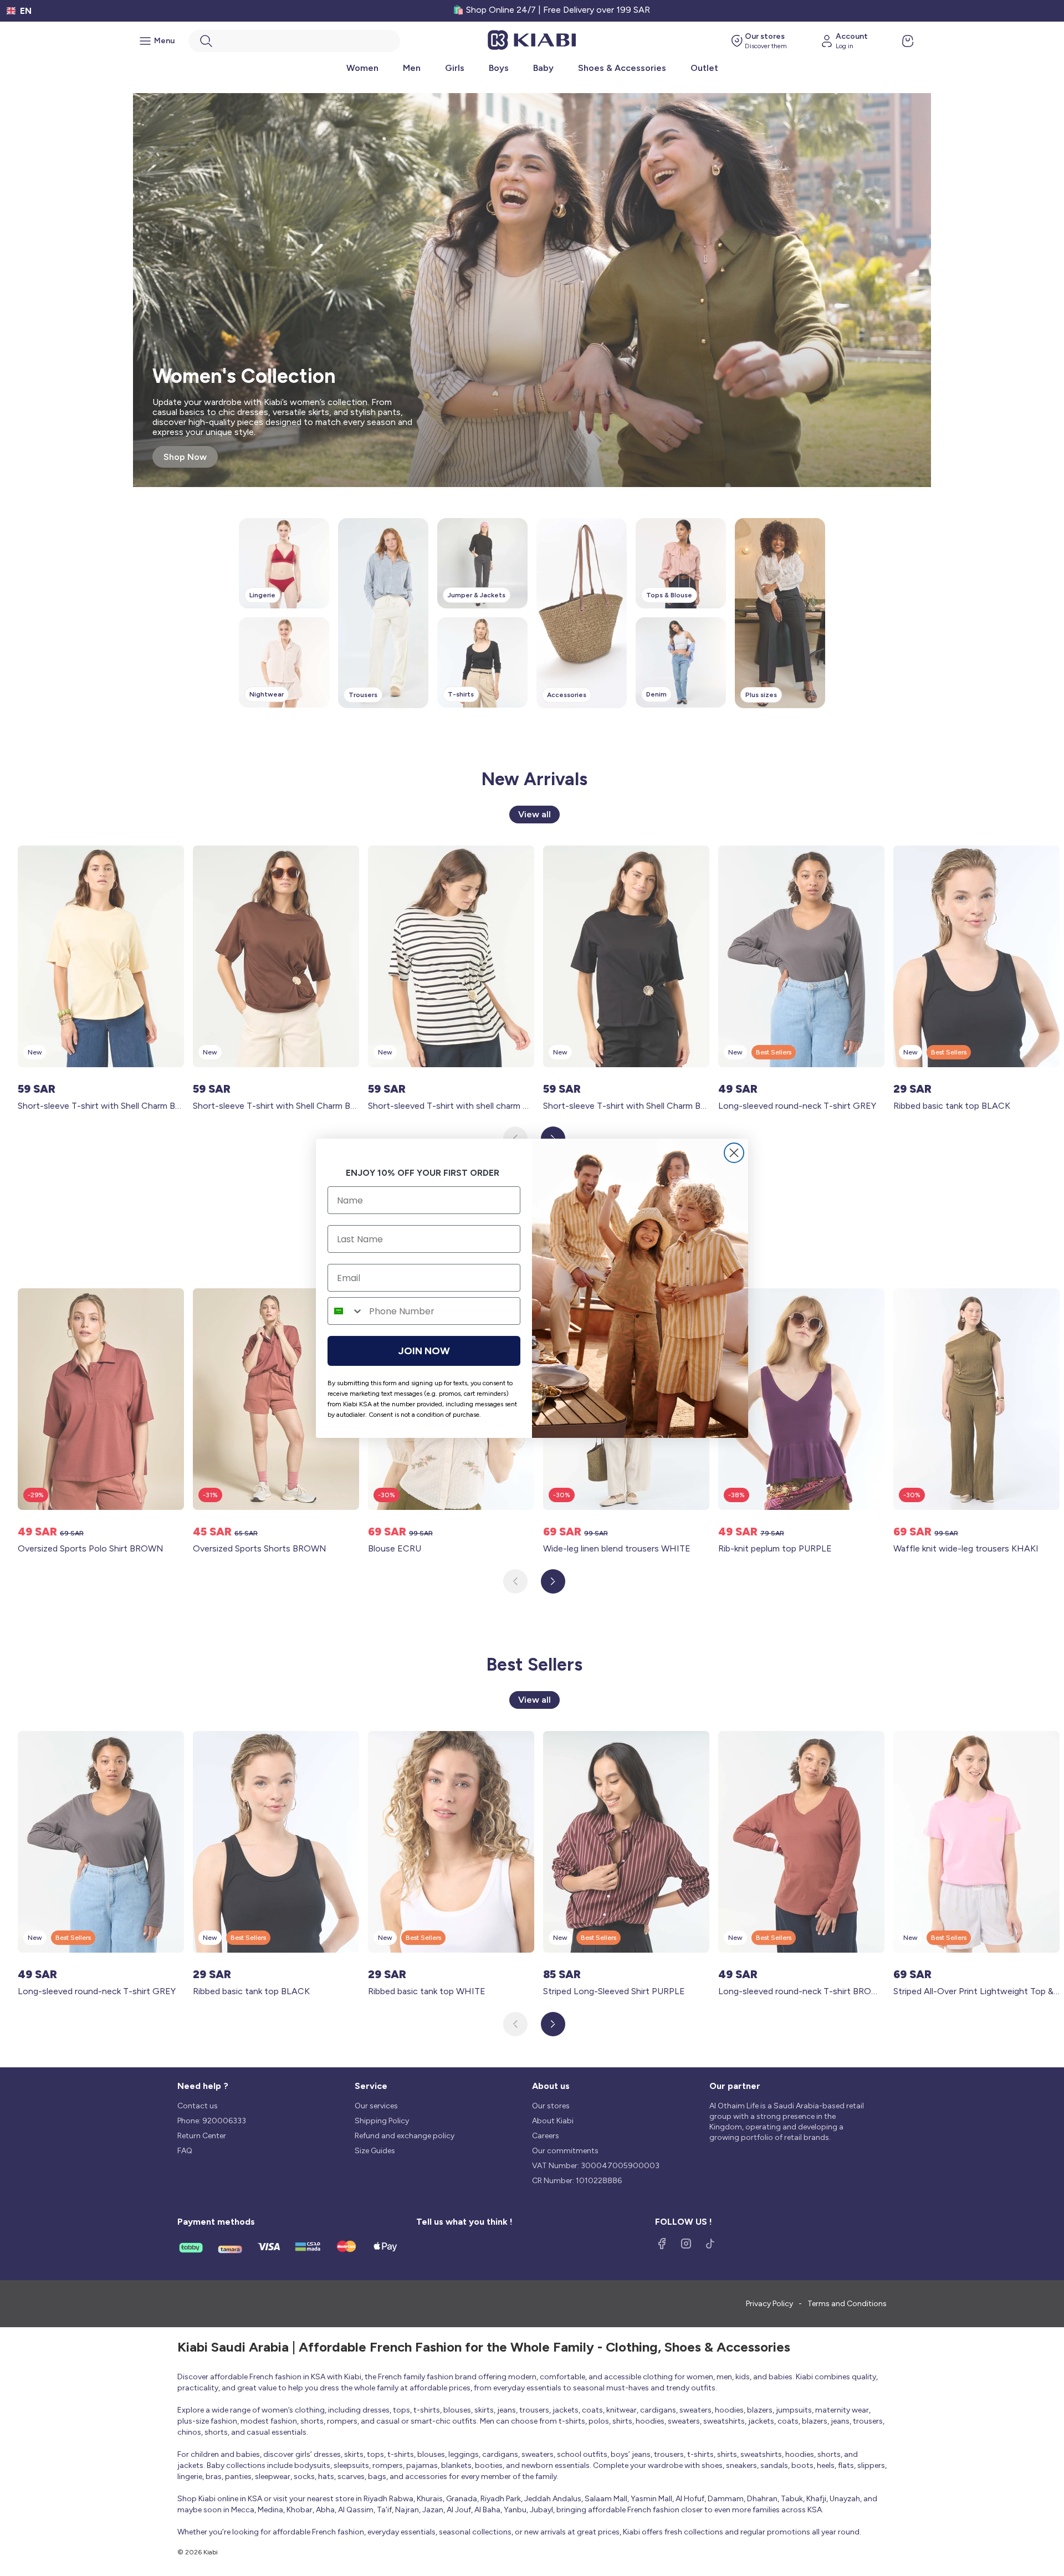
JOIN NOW (424, 1351)
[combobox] (346, 1311)
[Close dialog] (734, 1153)
